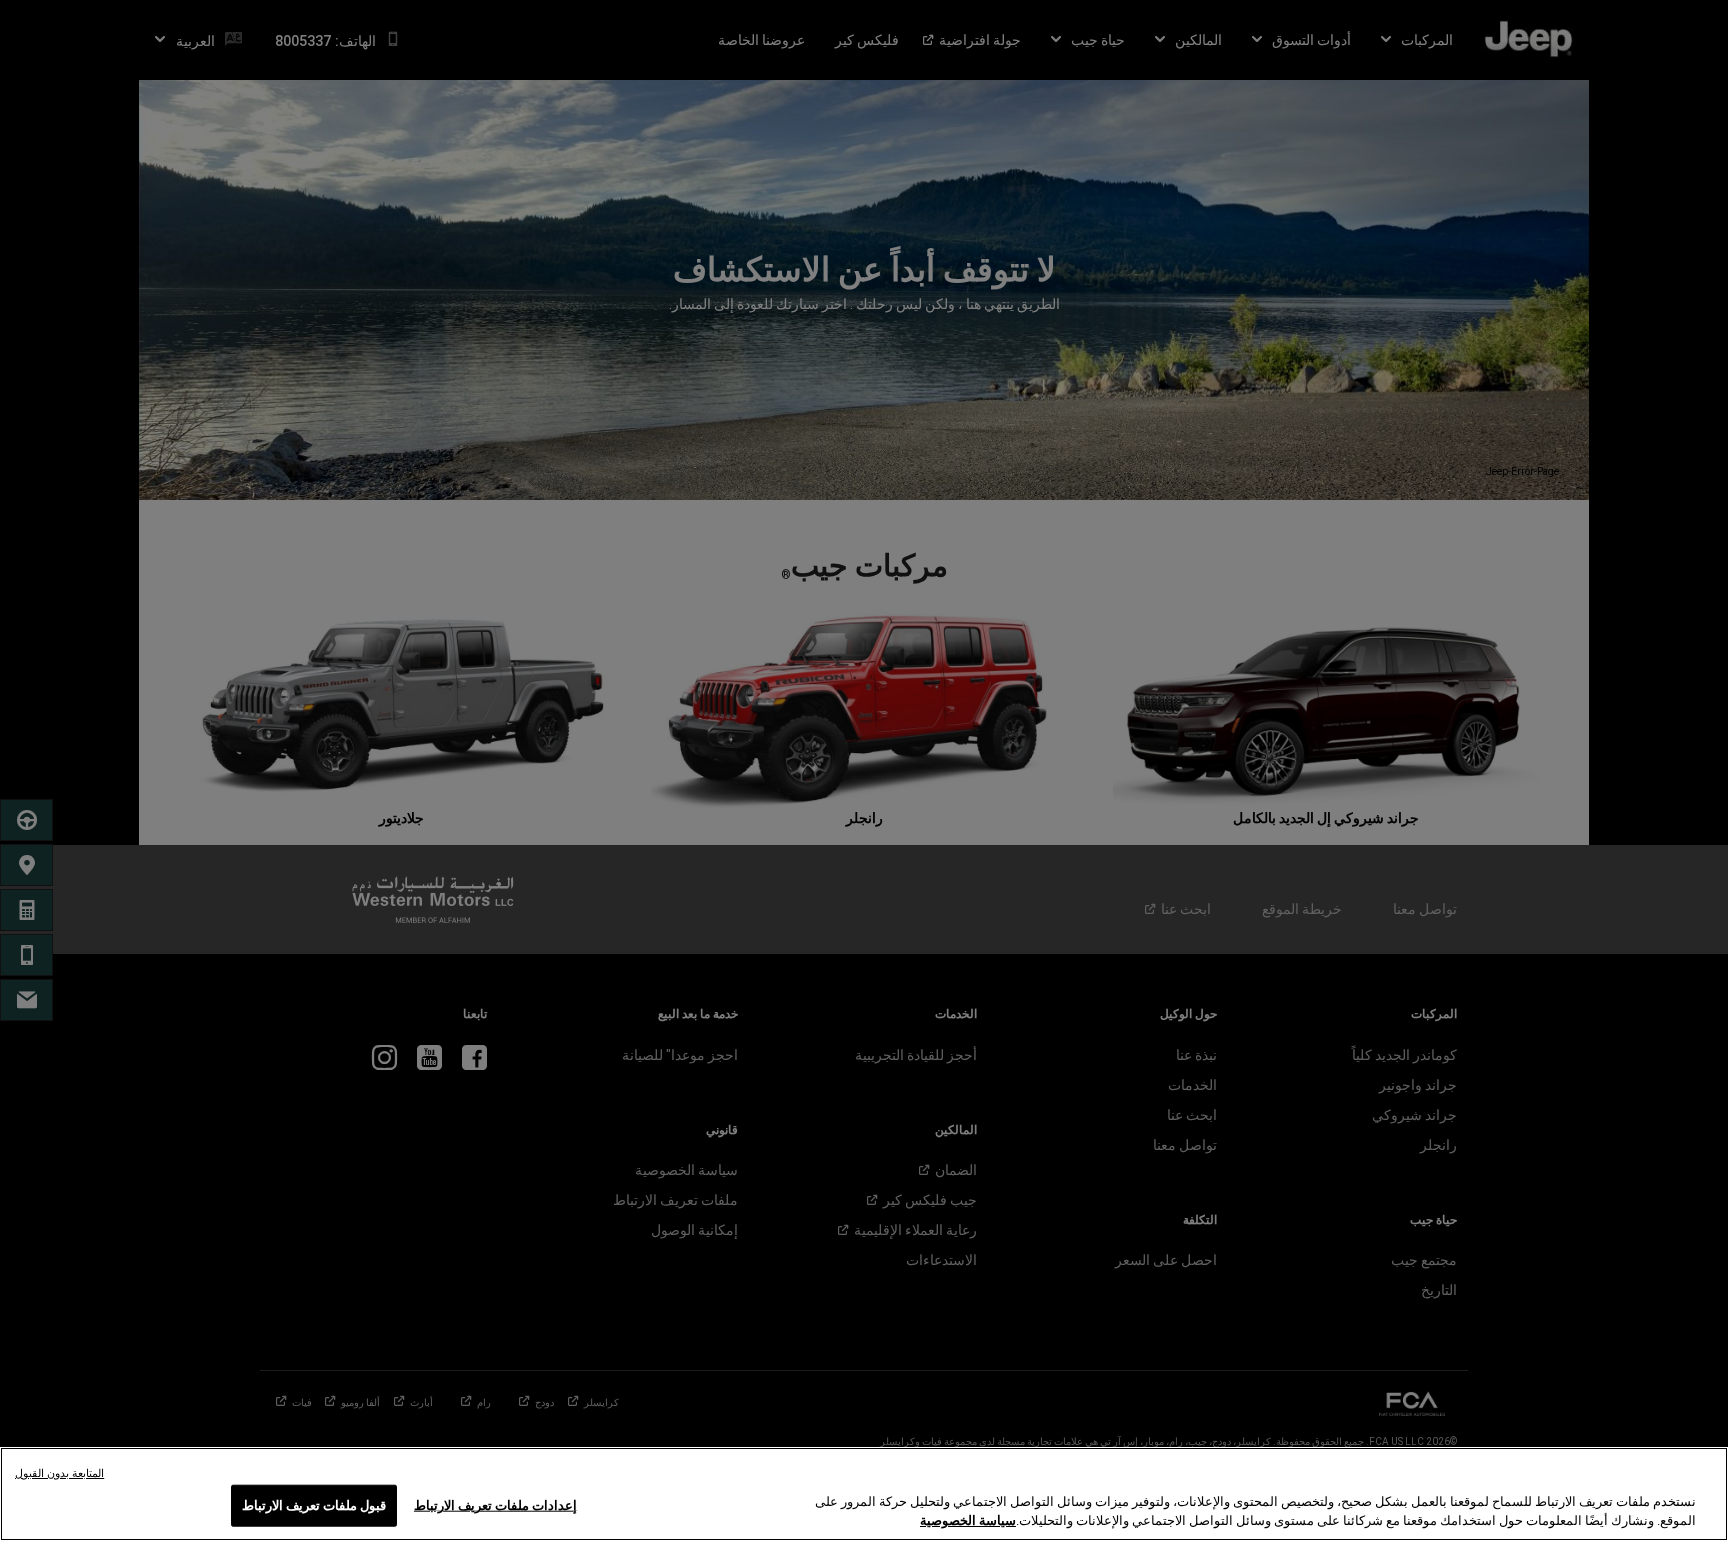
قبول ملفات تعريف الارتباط (314, 1505)
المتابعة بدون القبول (59, 1473)
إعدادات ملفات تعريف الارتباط (495, 1505)
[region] (864, 1494)
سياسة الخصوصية (968, 1520)
